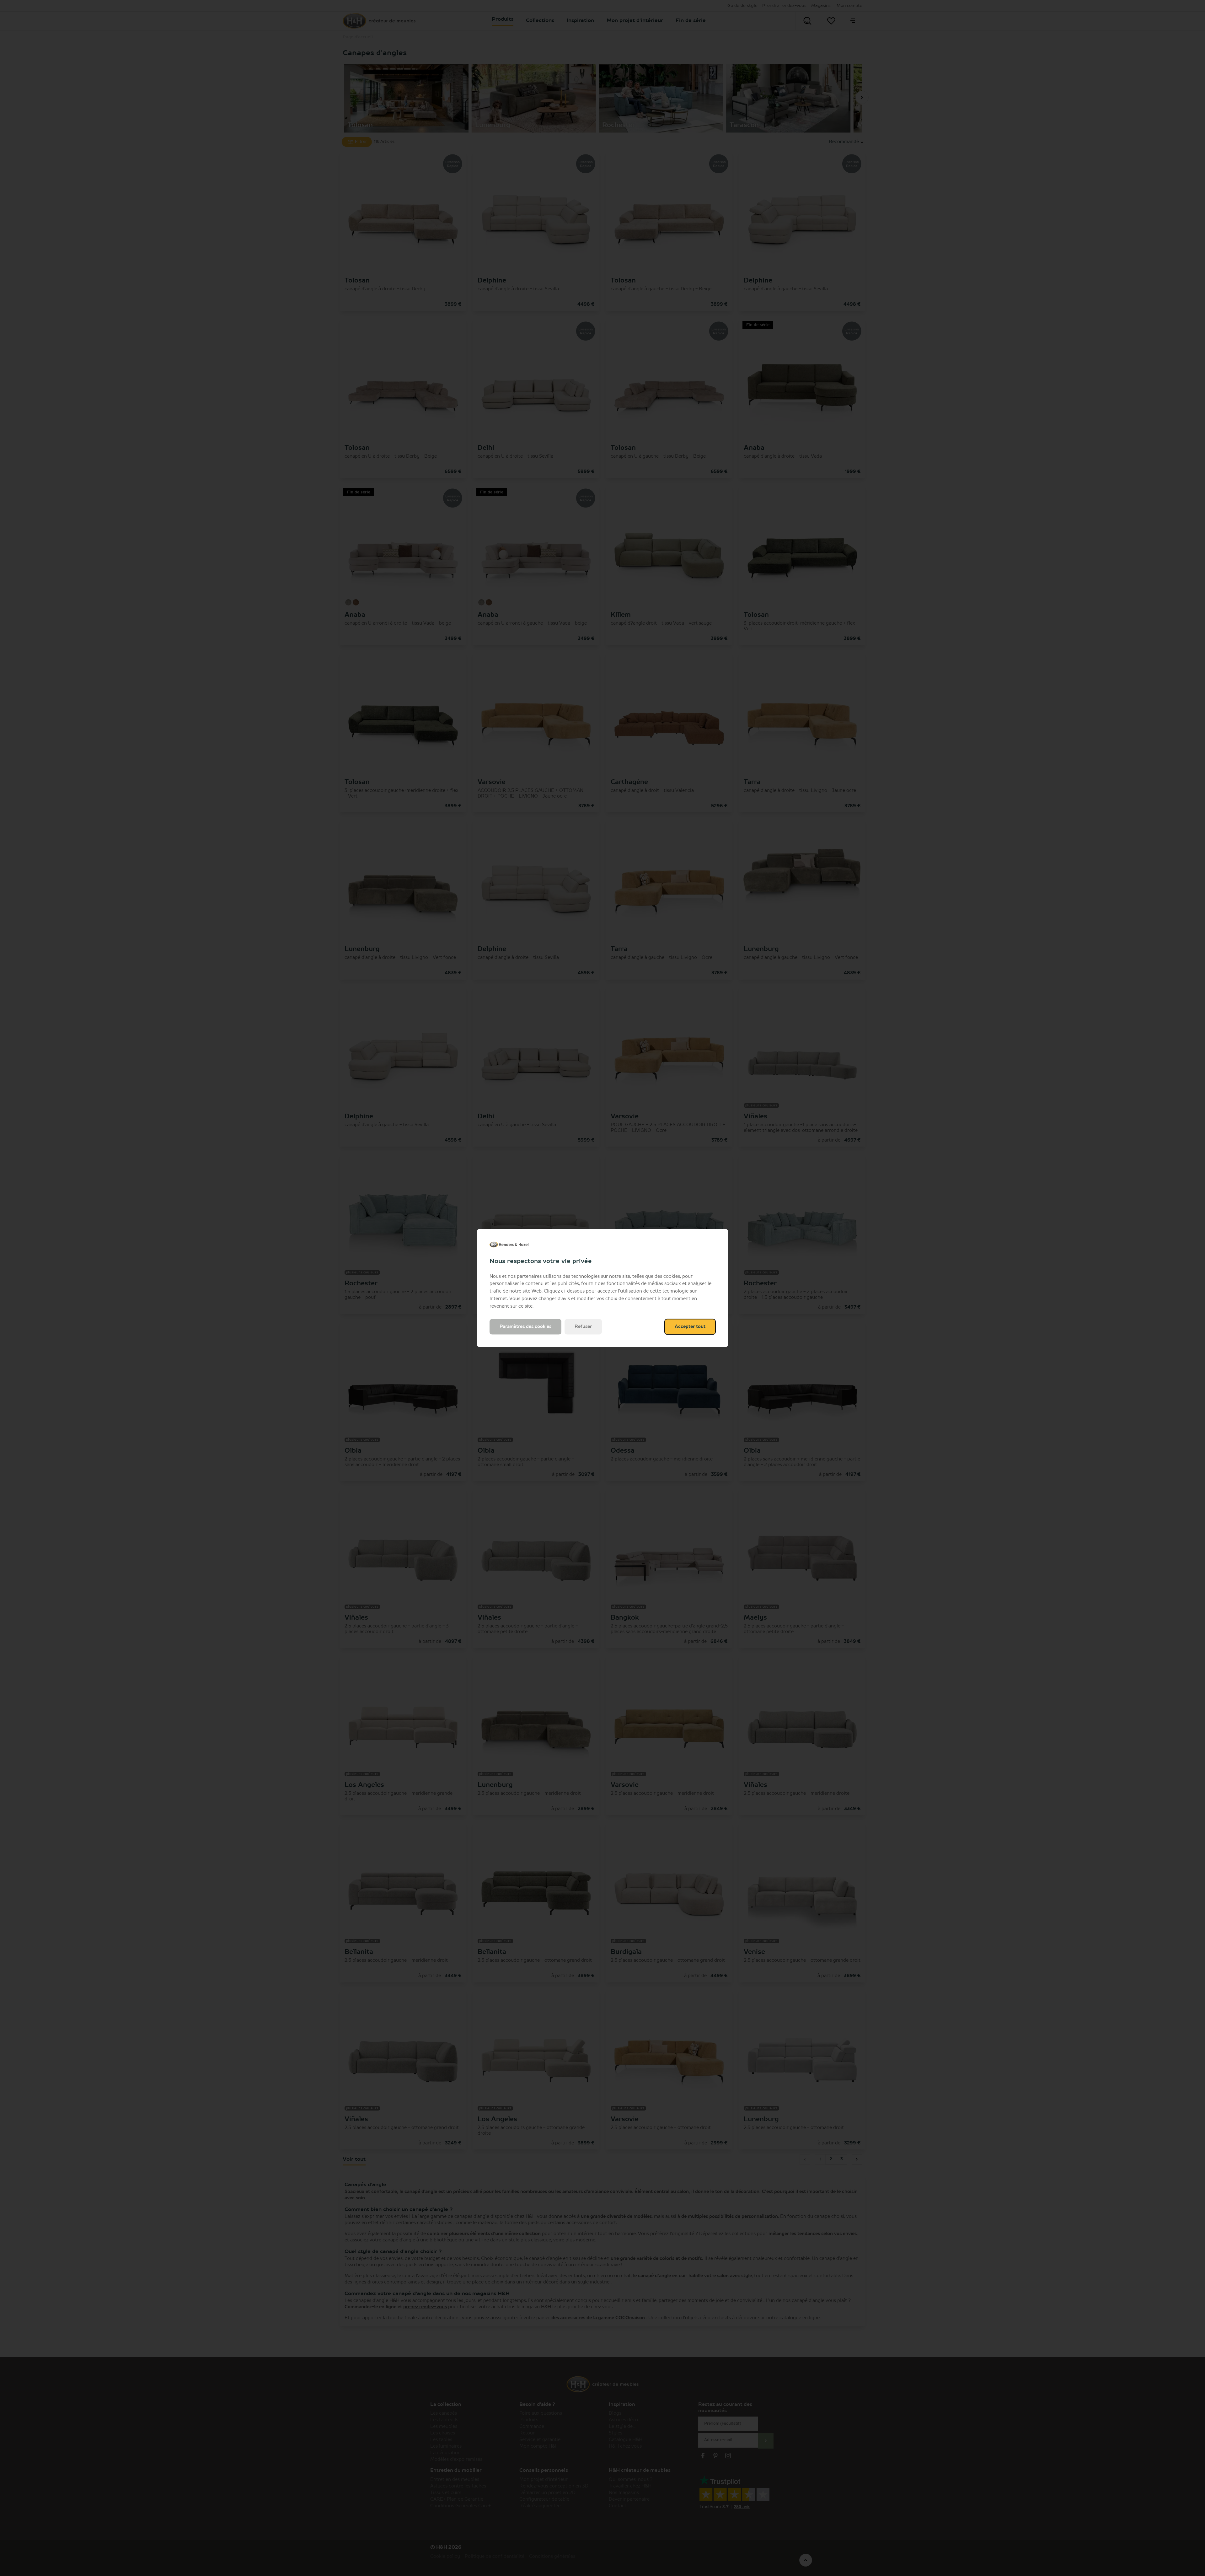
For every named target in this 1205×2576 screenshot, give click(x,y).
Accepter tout (690, 1327)
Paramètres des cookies (525, 1327)
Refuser (583, 1327)
